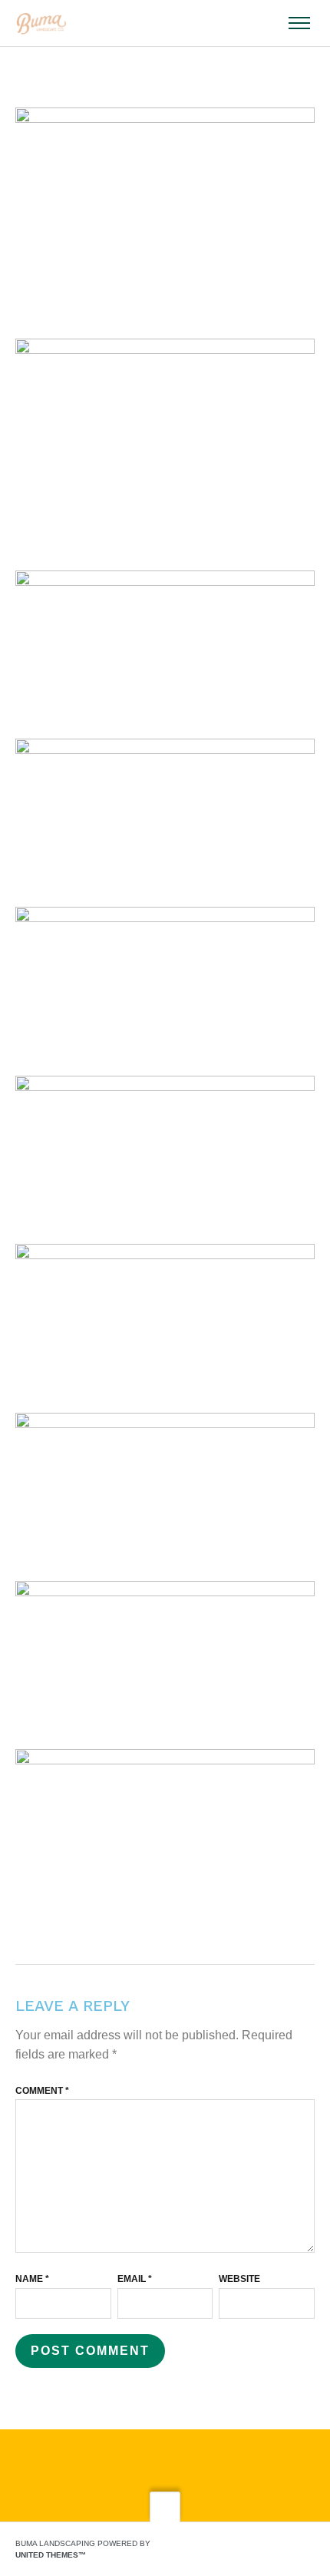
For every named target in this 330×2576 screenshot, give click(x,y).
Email (135, 2279)
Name (32, 2279)
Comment (42, 2091)
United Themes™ (51, 2555)
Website (239, 2279)
